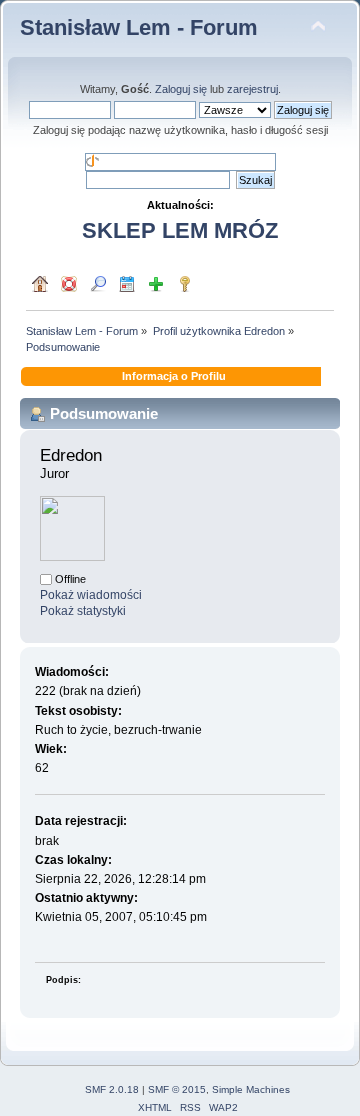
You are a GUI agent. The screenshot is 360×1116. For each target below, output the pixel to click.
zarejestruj (252, 89)
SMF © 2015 (177, 1089)
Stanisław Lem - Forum (139, 27)
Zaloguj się (181, 89)
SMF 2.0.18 (112, 1089)
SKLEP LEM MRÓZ (180, 230)
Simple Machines (251, 1089)
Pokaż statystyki (83, 611)
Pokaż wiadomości (91, 595)
